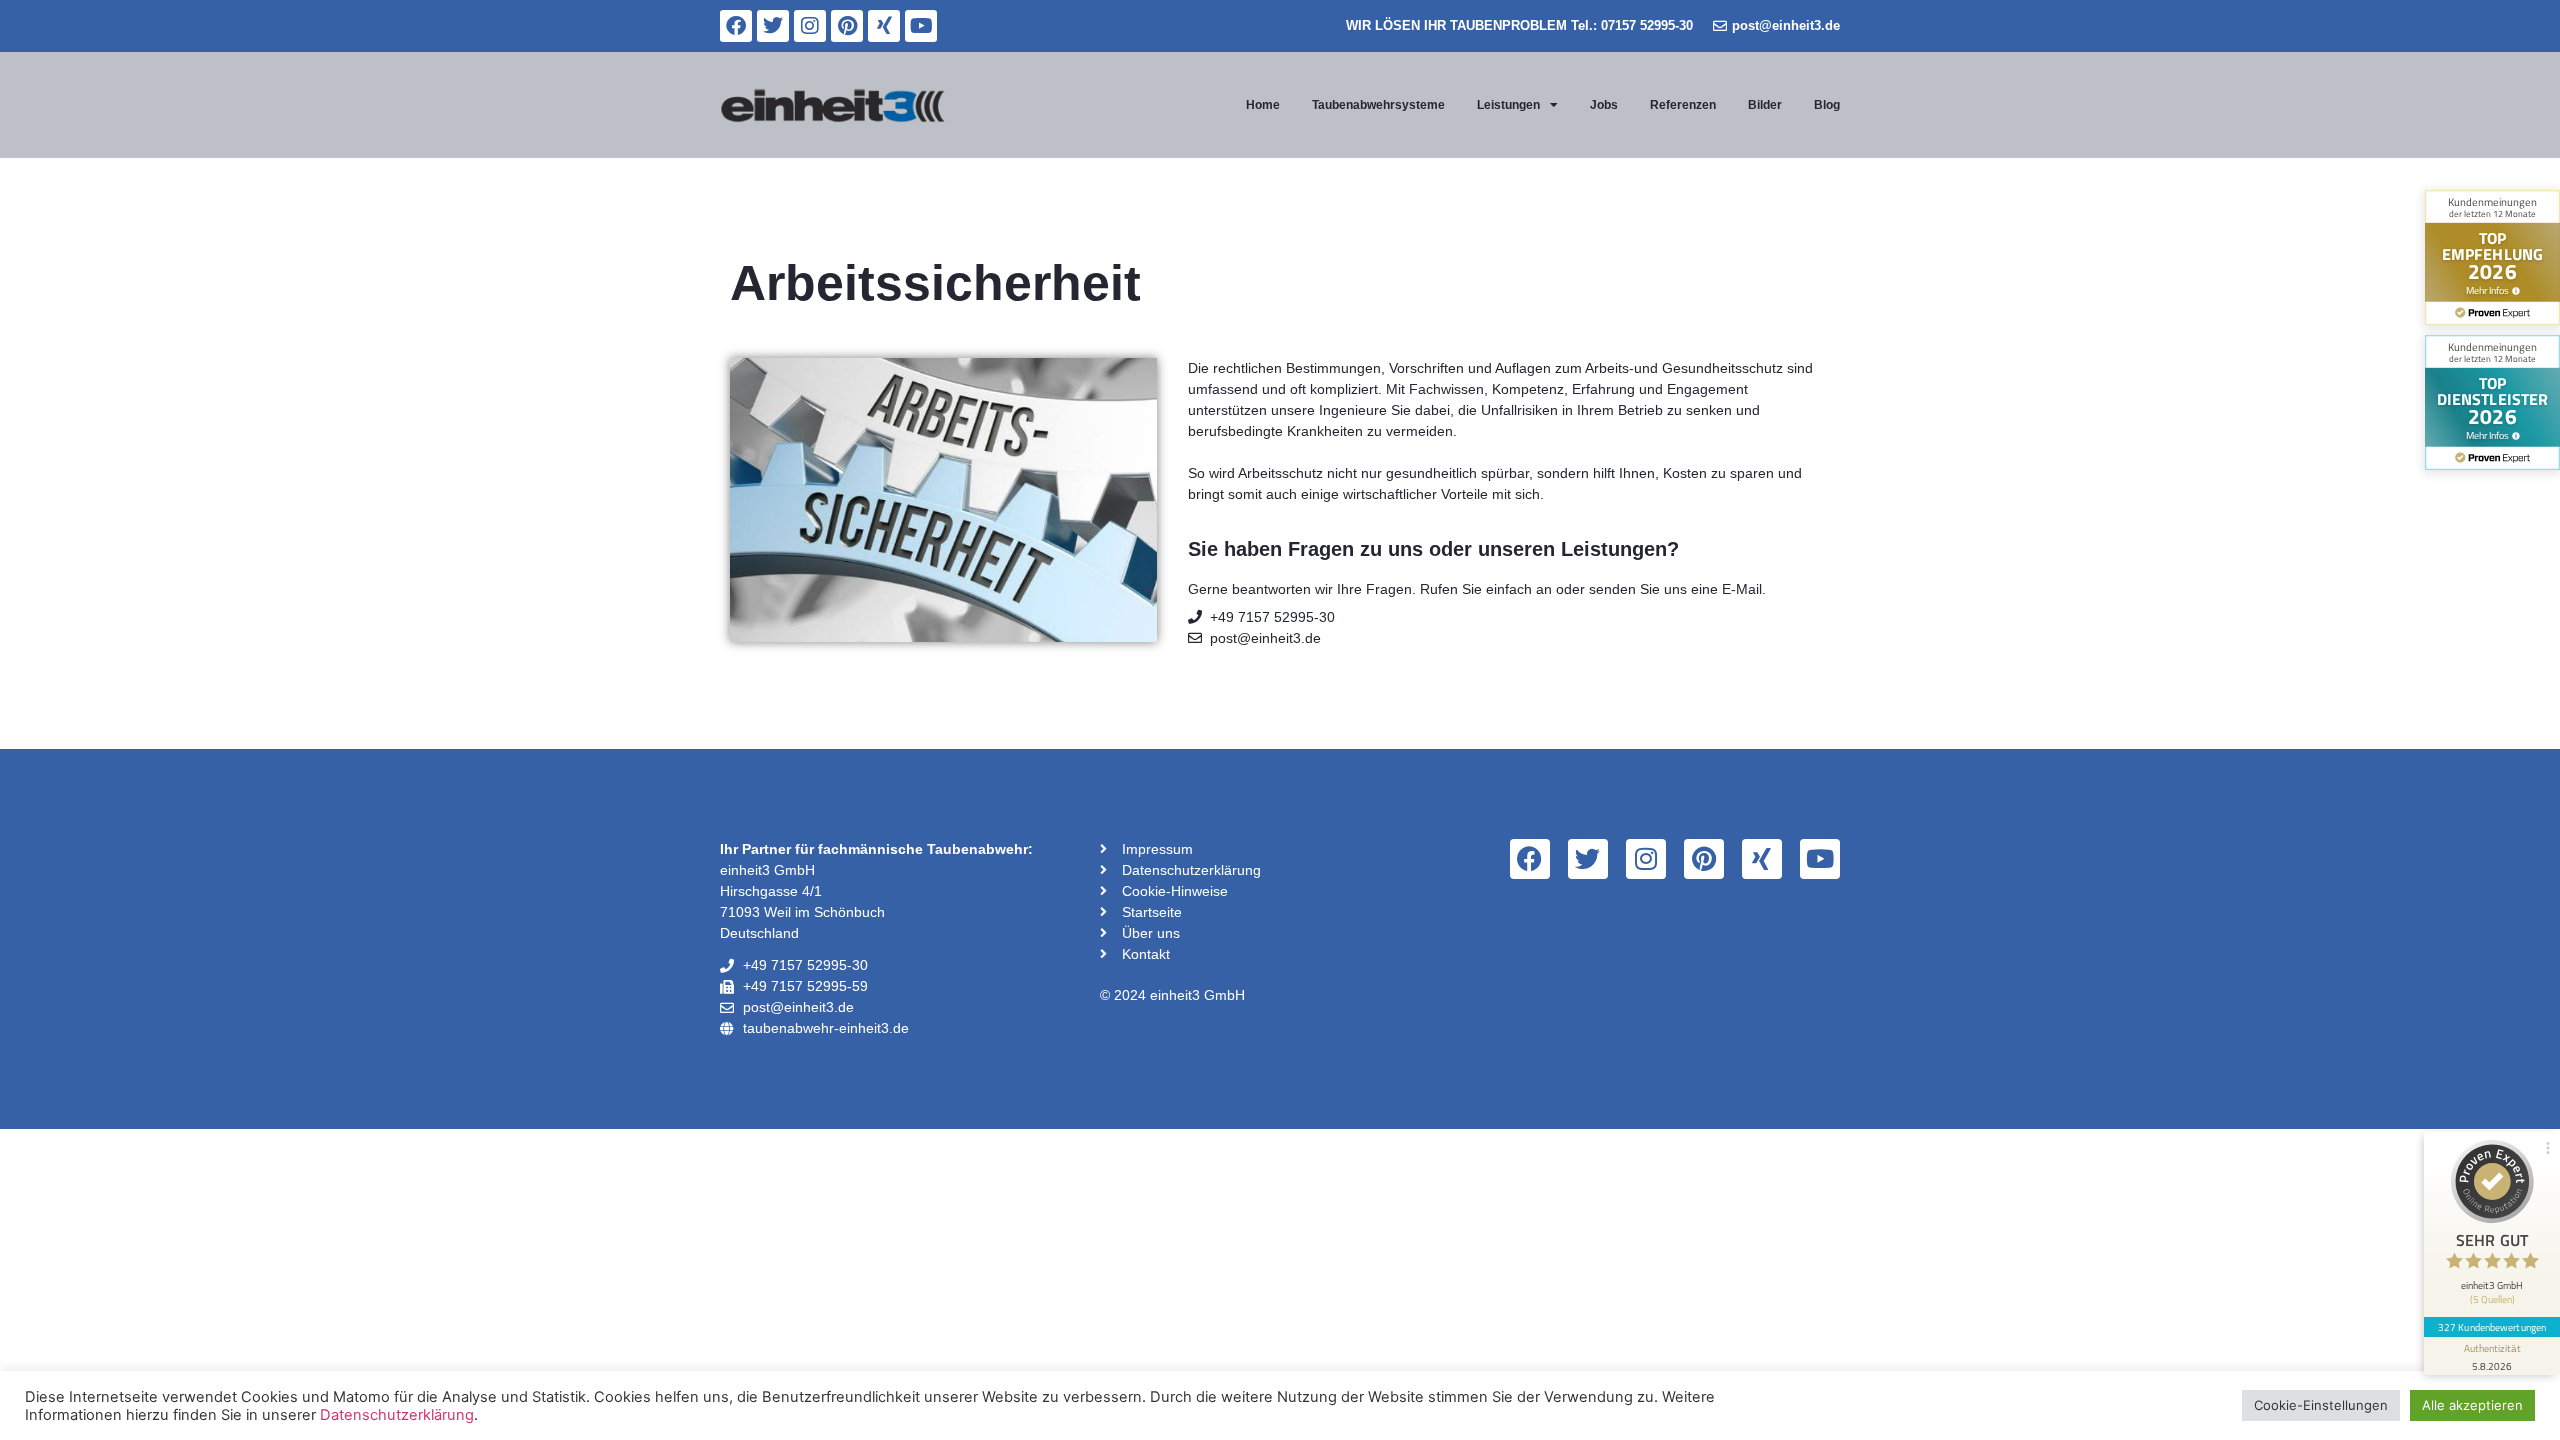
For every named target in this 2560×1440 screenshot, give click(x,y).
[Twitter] (773, 26)
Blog (1827, 105)
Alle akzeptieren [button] (2472, 1405)
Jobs (1604, 105)
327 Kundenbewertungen (2492, 1327)
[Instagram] (810, 26)
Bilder (1765, 105)
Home (1263, 105)
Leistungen (1508, 105)
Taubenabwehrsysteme (1378, 105)
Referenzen (1683, 105)
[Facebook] (736, 26)
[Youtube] (921, 26)
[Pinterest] (847, 26)
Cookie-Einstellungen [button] (2321, 1405)
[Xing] (884, 26)
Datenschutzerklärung (397, 1415)
